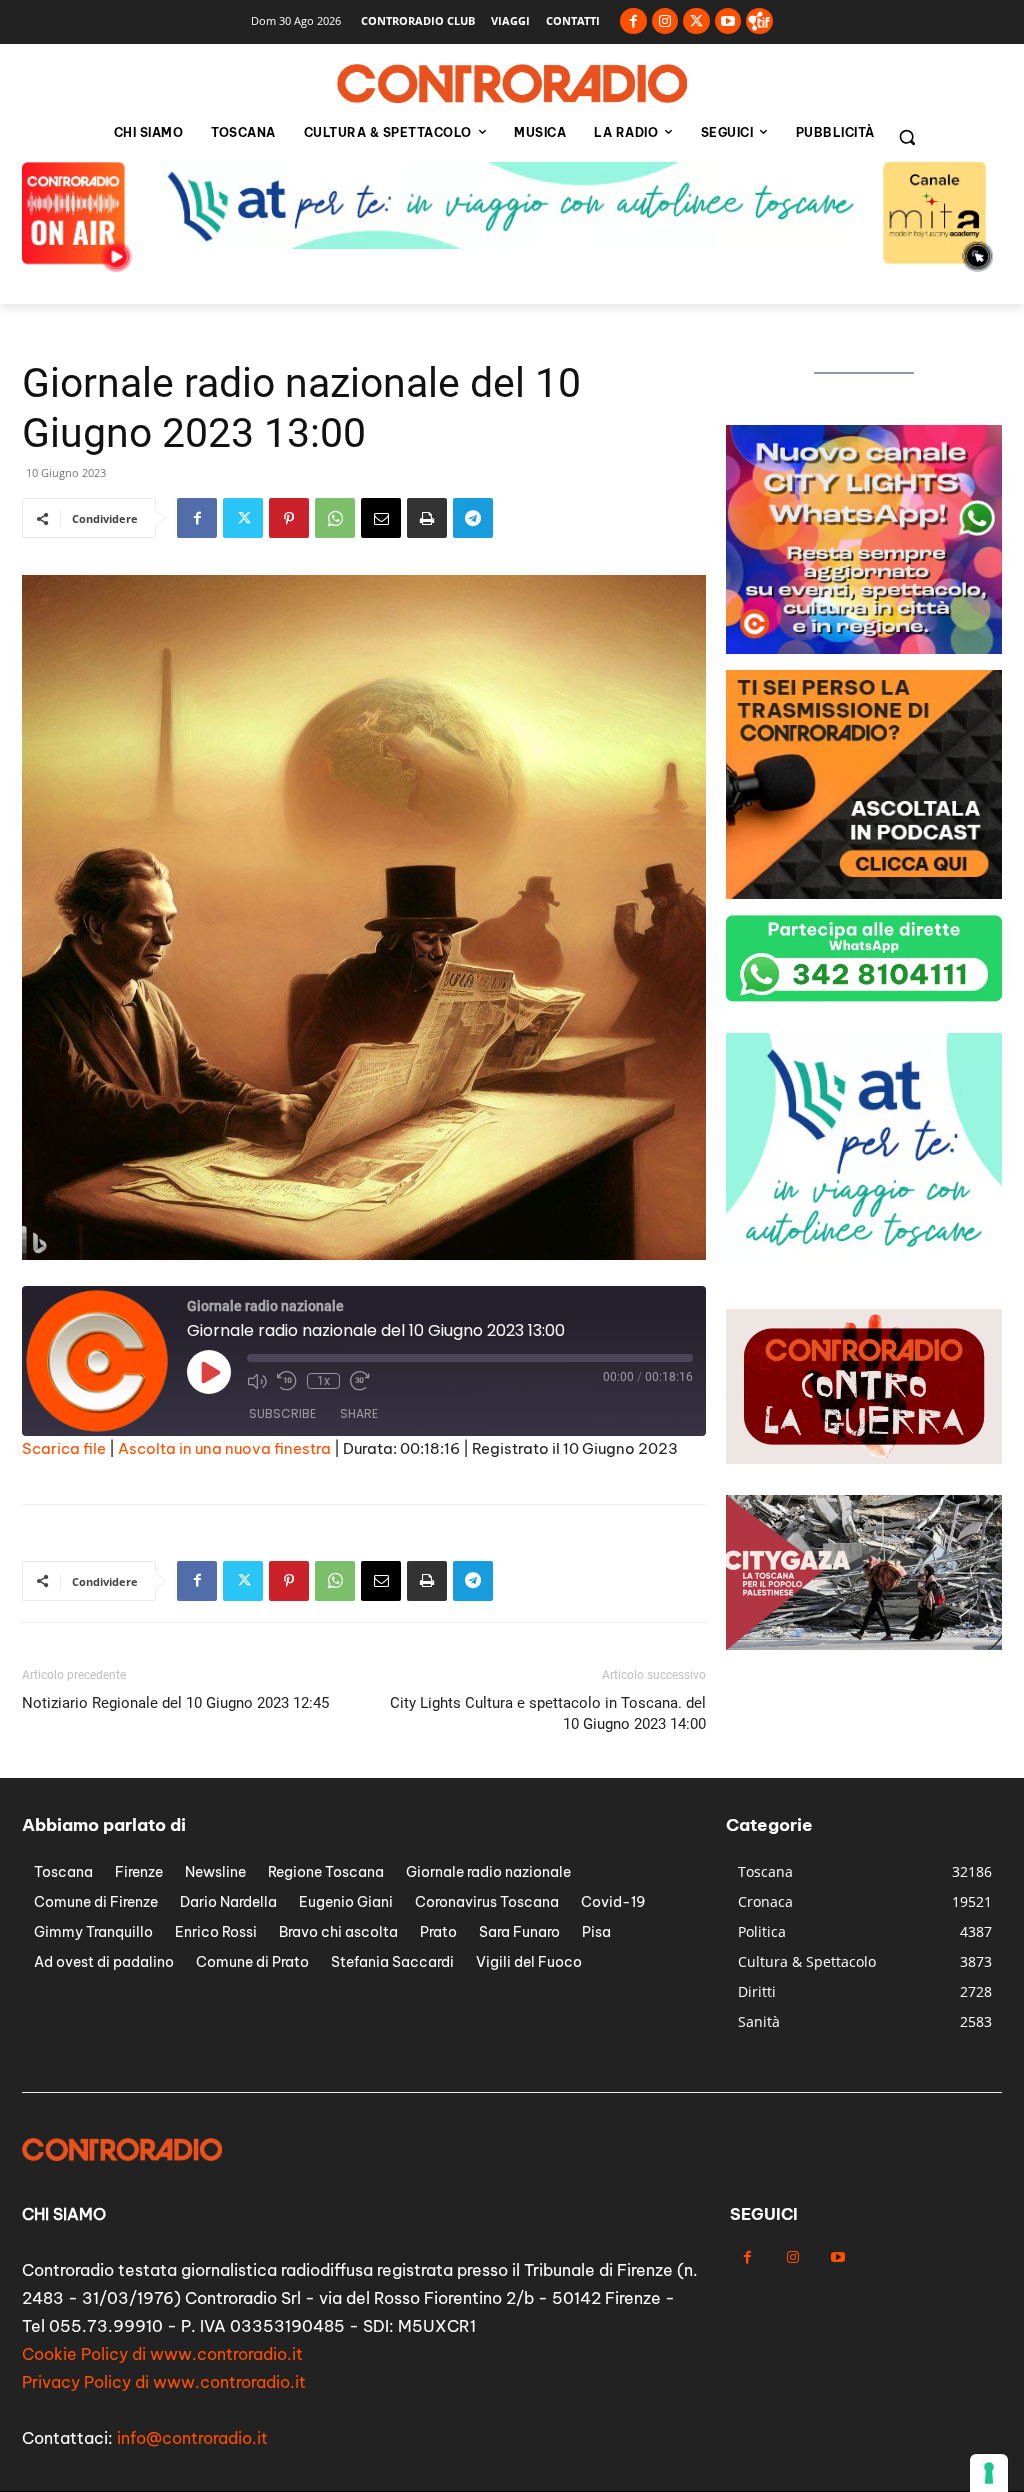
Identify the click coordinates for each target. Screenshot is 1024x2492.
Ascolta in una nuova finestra (224, 1448)
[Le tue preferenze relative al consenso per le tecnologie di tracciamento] (989, 2473)
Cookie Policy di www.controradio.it (162, 2354)
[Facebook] (633, 21)
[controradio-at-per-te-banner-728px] (512, 243)
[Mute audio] (257, 1381)
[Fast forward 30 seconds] (360, 1381)
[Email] (381, 518)
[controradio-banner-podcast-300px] (864, 893)
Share (359, 1413)
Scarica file (64, 1448)
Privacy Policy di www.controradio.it (164, 2382)
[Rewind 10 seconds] (287, 1381)
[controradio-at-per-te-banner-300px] (864, 1257)
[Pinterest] (289, 518)
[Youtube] (728, 21)
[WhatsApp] (335, 518)
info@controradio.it (192, 2438)
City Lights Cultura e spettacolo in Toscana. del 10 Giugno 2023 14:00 (548, 1713)
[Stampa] (427, 518)
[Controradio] (511, 84)
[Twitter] (696, 21)
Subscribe (282, 1413)
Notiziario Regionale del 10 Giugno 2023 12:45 (175, 1703)
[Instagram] (665, 21)
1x (323, 1381)
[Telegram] (473, 518)
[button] (907, 137)
